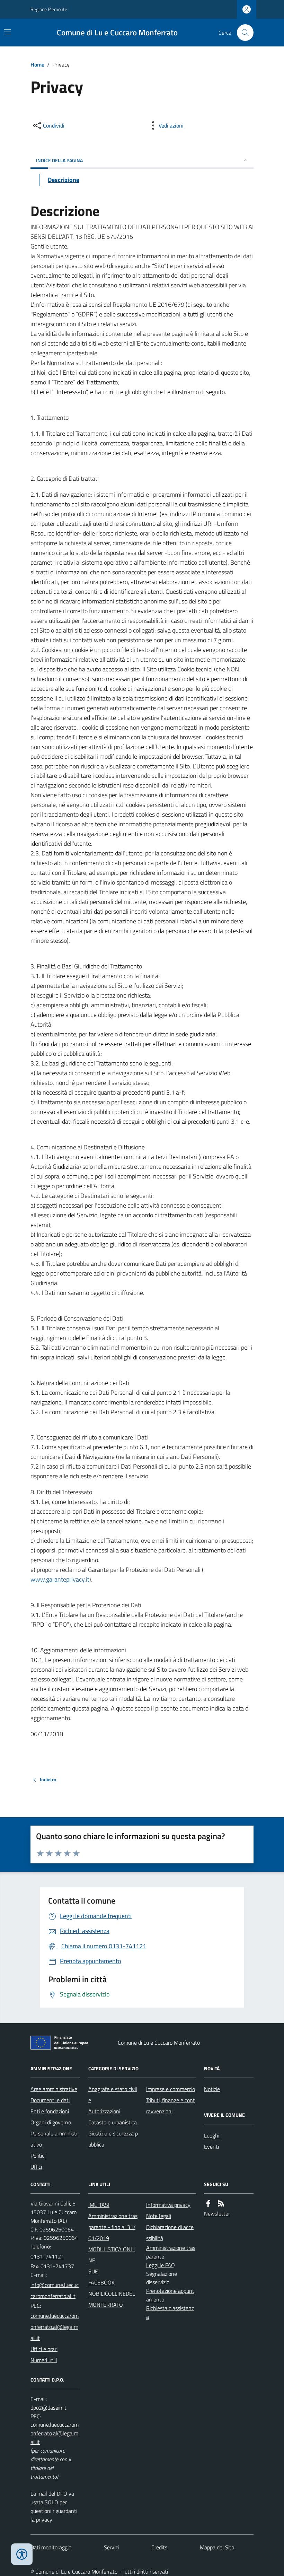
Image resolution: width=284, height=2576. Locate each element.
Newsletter (217, 2213)
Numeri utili (44, 2360)
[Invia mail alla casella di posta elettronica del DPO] (48, 2408)
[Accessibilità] (22, 2554)
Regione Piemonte (49, 9)
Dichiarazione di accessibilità (170, 2233)
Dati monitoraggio (51, 2547)
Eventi (211, 2147)
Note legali (159, 2216)
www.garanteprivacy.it (60, 1579)
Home (37, 64)
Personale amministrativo (54, 2139)
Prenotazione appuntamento (170, 2295)
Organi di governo (51, 2122)
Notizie (212, 2089)
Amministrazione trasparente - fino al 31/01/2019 (113, 2227)
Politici (38, 2156)
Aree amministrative (54, 2089)
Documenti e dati (50, 2100)
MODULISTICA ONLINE (112, 2255)
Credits (159, 2547)
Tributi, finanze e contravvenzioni (171, 2106)
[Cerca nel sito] (242, 33)
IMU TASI (99, 2205)
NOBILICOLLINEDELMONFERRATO (112, 2299)
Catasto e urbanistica (113, 2122)
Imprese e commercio (171, 2089)
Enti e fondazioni (50, 2111)
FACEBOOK (101, 2282)
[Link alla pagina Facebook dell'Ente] (208, 2204)
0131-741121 (47, 2256)
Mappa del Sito (217, 2547)
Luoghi (212, 2135)
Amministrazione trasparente (171, 2252)
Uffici (36, 2167)
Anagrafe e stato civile (113, 2095)
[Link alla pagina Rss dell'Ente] (221, 2204)
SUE (93, 2271)
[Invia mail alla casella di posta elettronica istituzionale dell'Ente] (55, 2290)
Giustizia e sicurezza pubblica (113, 2139)
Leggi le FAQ (161, 2265)
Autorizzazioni (104, 2111)
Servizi (111, 2547)
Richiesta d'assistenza (170, 2312)
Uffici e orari (44, 2349)
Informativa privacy (168, 2205)
